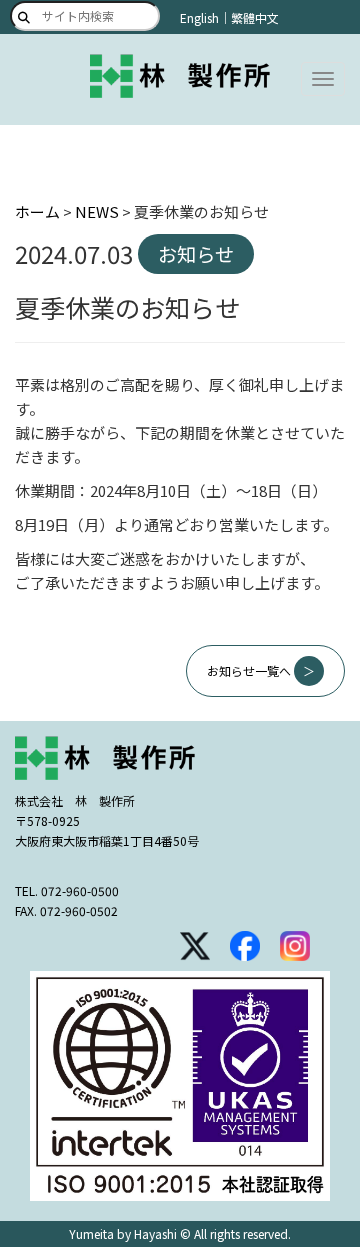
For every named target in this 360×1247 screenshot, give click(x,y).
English (199, 17)
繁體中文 (255, 17)
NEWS (97, 211)
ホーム (37, 211)
